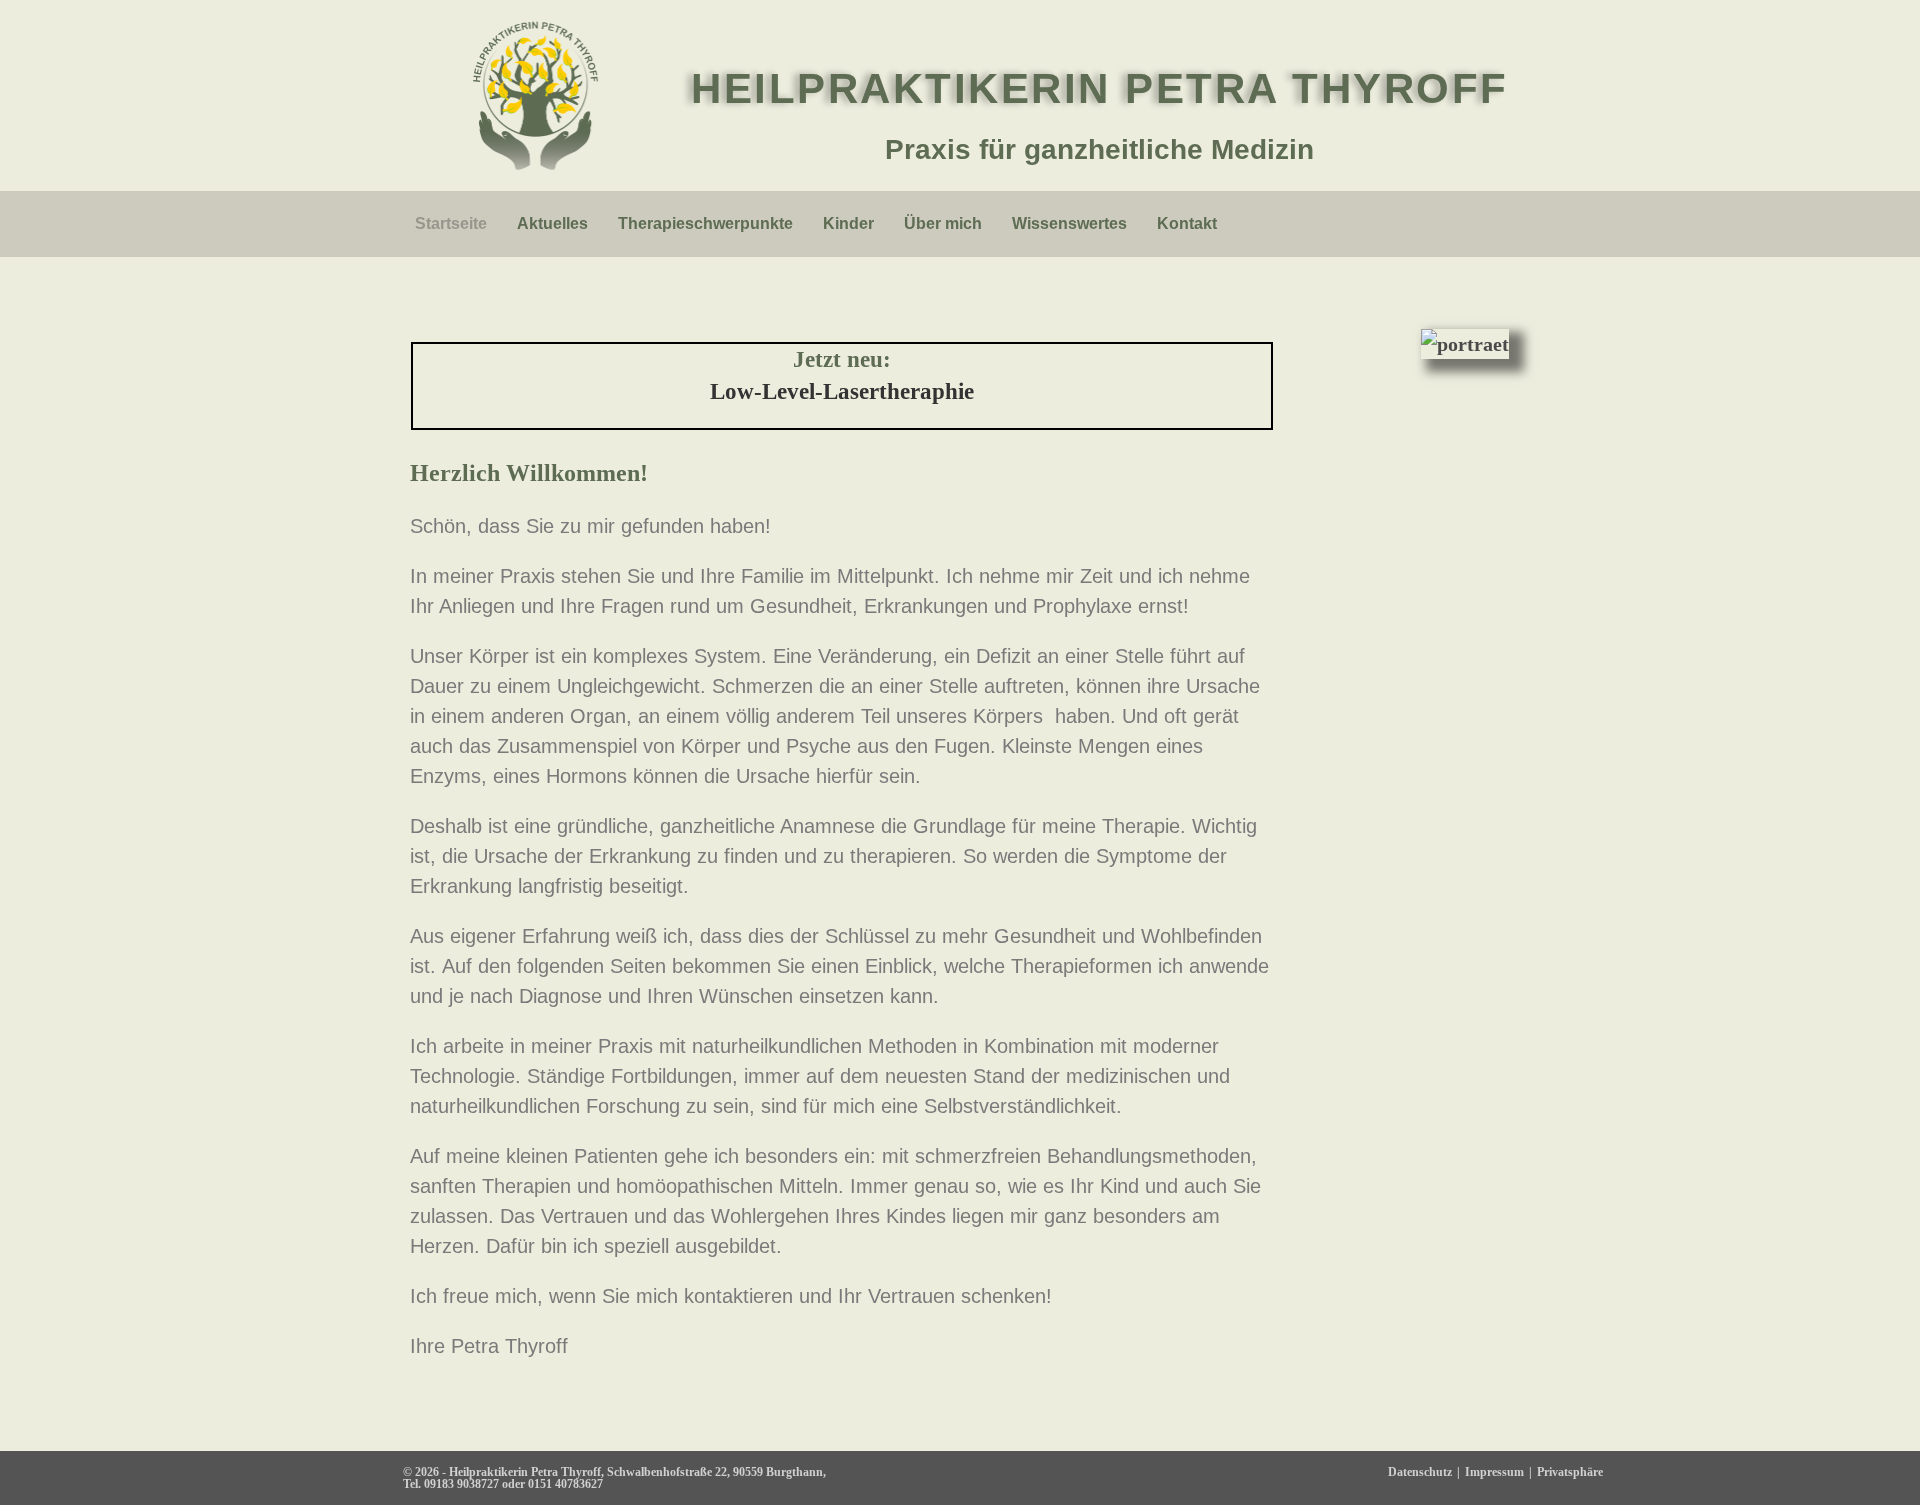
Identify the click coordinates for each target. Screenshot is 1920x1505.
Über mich (943, 223)
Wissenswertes (1069, 223)
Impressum (1494, 1472)
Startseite (451, 223)
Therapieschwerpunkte (705, 223)
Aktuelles (552, 223)
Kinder (848, 223)
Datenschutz (1420, 1472)
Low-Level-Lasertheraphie (842, 391)
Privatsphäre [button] (1570, 1472)
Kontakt (1187, 223)
